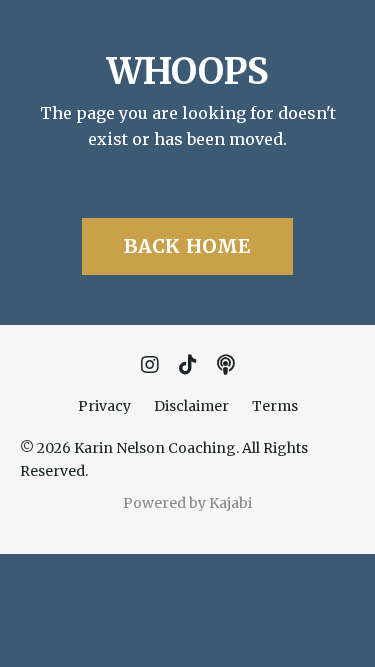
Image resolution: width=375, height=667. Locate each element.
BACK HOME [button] (187, 246)
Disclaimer (191, 406)
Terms (275, 406)
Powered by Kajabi (187, 503)
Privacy (104, 406)
